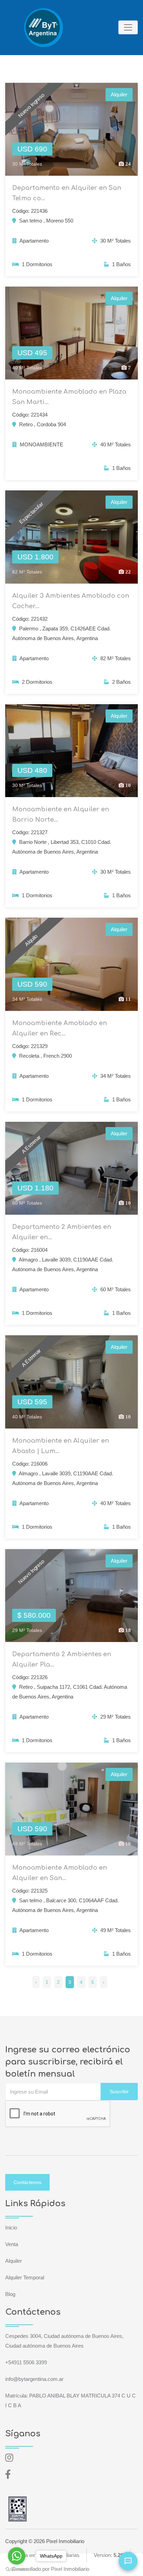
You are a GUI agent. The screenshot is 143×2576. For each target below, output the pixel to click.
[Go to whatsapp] (17, 2556)
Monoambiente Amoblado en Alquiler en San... (60, 1873)
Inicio (11, 2228)
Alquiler (14, 2261)
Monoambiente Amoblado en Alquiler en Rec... (60, 1028)
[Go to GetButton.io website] (17, 2569)
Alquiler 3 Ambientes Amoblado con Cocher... (71, 601)
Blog (10, 2294)
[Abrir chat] (128, 2561)
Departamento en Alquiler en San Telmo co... (67, 193)
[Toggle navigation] (128, 27)
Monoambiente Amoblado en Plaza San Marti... (69, 397)
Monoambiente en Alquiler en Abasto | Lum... (61, 1446)
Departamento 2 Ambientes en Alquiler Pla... (62, 1659)
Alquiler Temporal (25, 2277)
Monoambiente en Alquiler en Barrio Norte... (61, 814)
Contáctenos (27, 2182)
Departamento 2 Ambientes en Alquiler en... (62, 1232)
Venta (12, 2244)
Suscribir (119, 2092)
